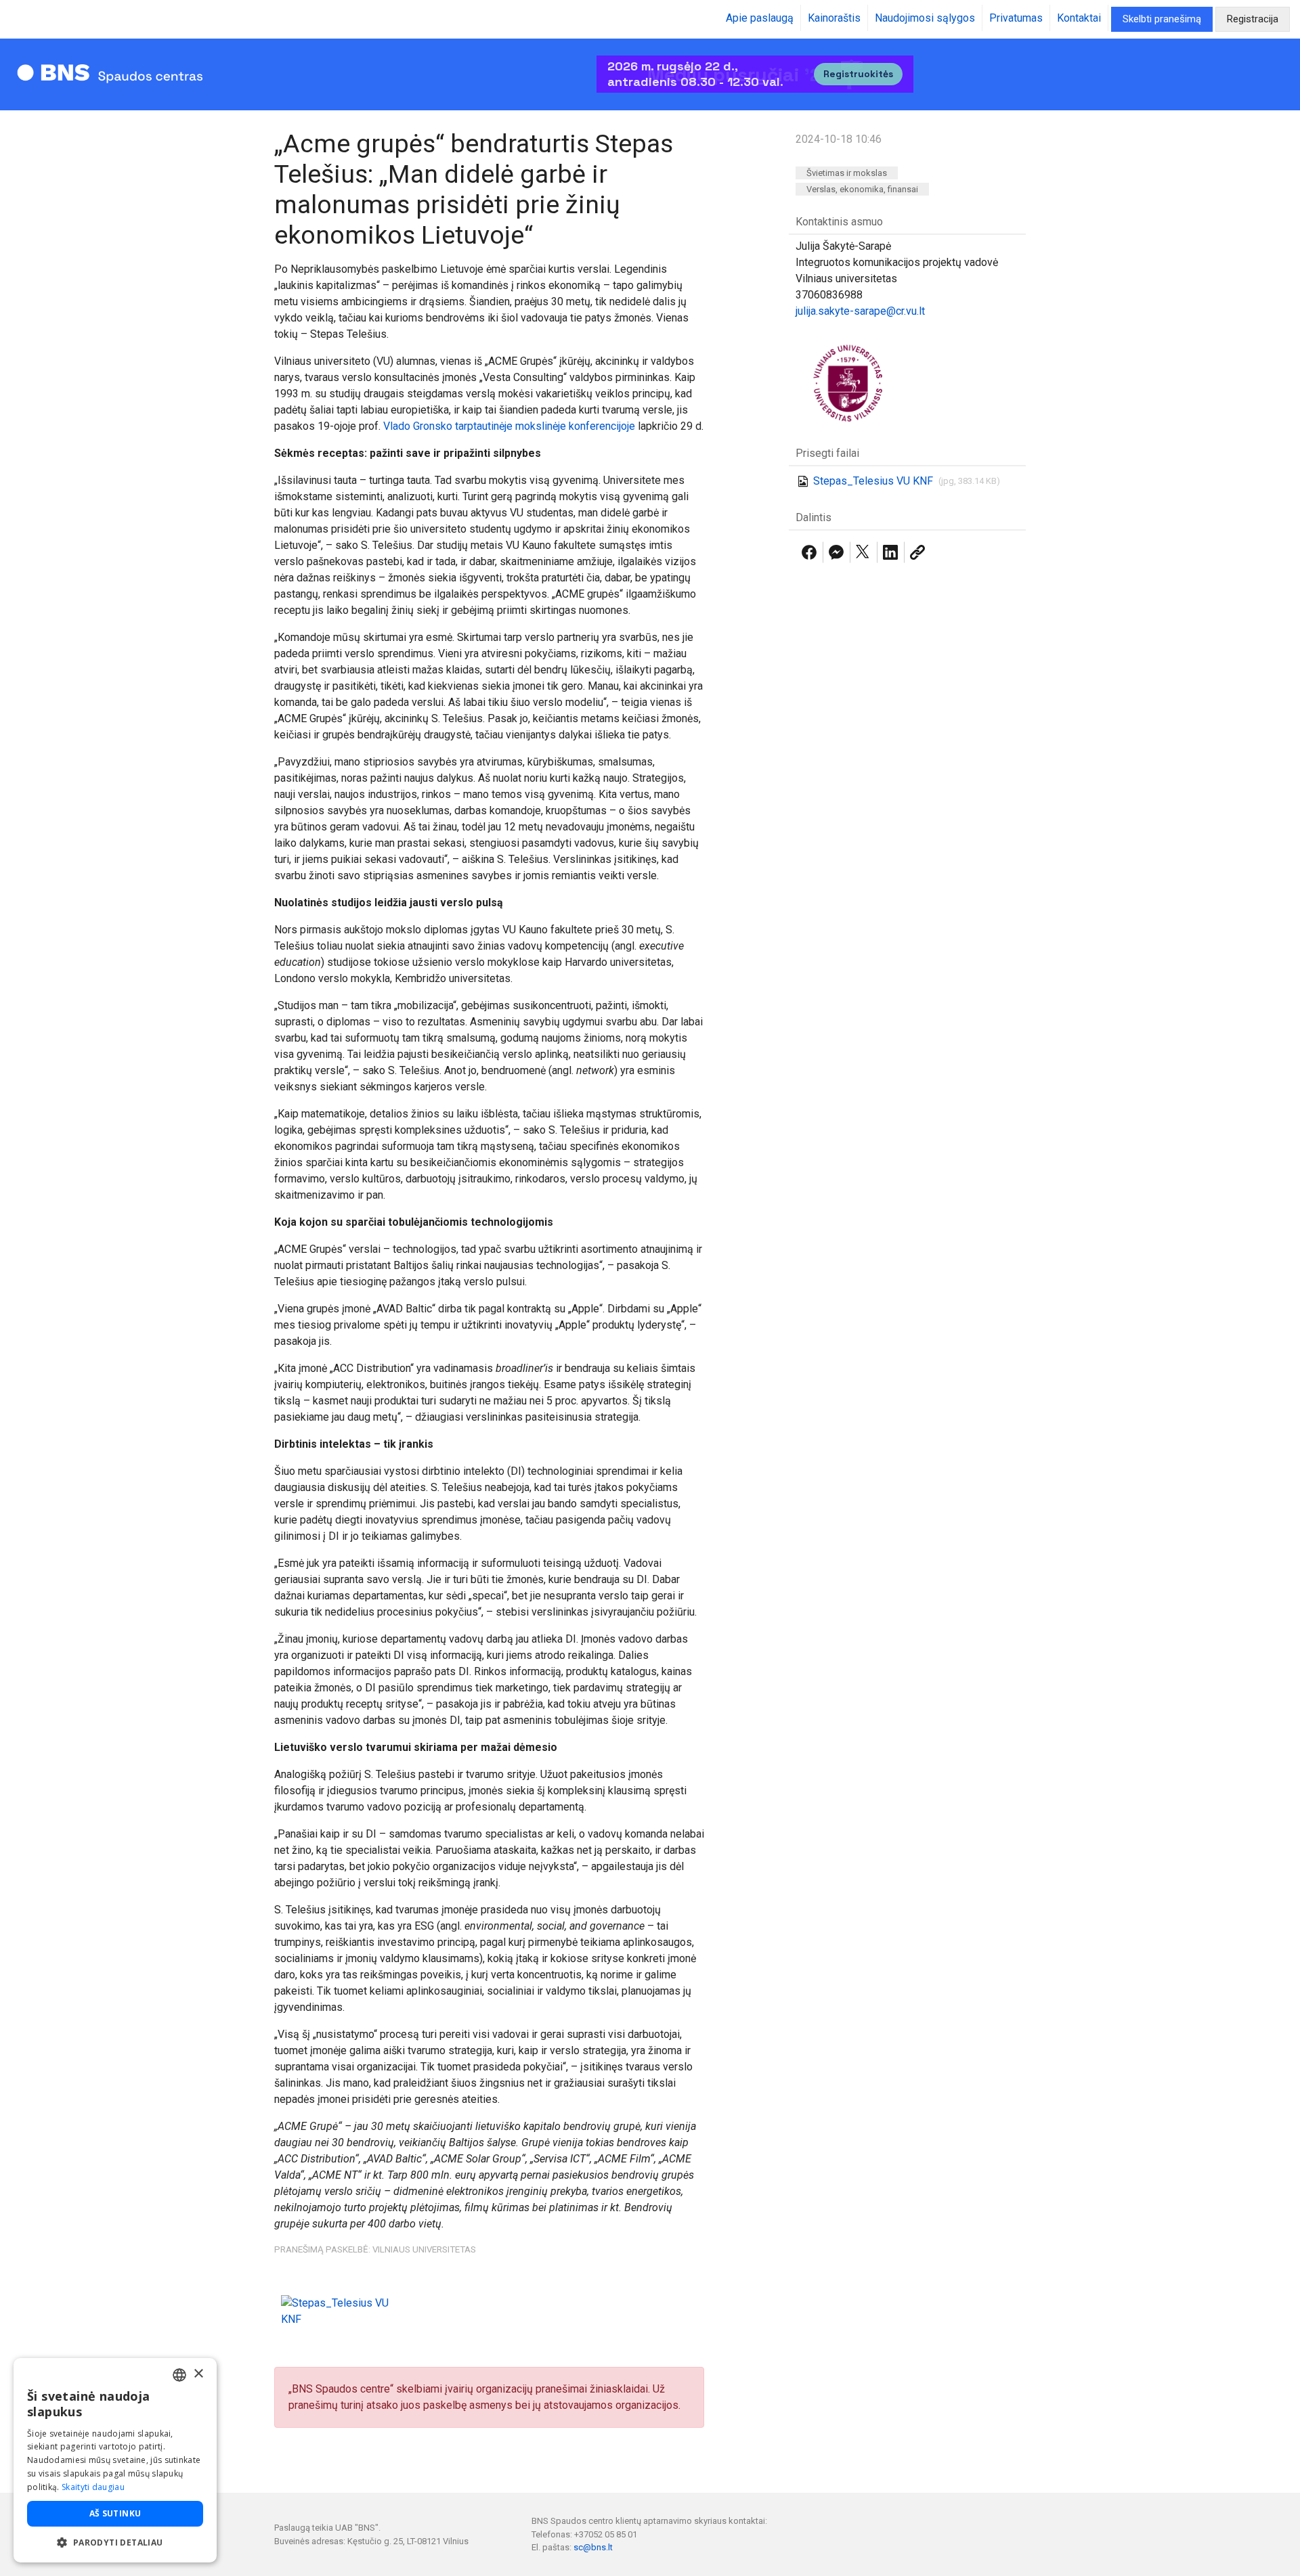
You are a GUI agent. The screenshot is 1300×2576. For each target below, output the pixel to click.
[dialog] (115, 2460)
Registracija (1253, 19)
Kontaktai (1079, 18)
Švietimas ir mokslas (847, 173)
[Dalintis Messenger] (836, 552)
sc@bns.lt (593, 2547)
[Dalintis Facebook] (809, 552)
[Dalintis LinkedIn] (890, 552)
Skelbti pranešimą (1162, 19)
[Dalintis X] (863, 552)
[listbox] (179, 2375)
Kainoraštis (834, 18)
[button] (115, 2542)
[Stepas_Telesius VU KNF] (344, 2311)
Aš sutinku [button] (115, 2513)
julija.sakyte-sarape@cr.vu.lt (860, 311)
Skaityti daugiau (93, 2487)
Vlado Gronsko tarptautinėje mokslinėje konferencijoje (509, 426)
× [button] (198, 2374)
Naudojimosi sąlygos (925, 18)
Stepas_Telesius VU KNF (873, 481)
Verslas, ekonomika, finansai (862, 189)
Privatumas (1016, 18)
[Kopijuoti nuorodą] (917, 552)
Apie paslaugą (760, 18)
